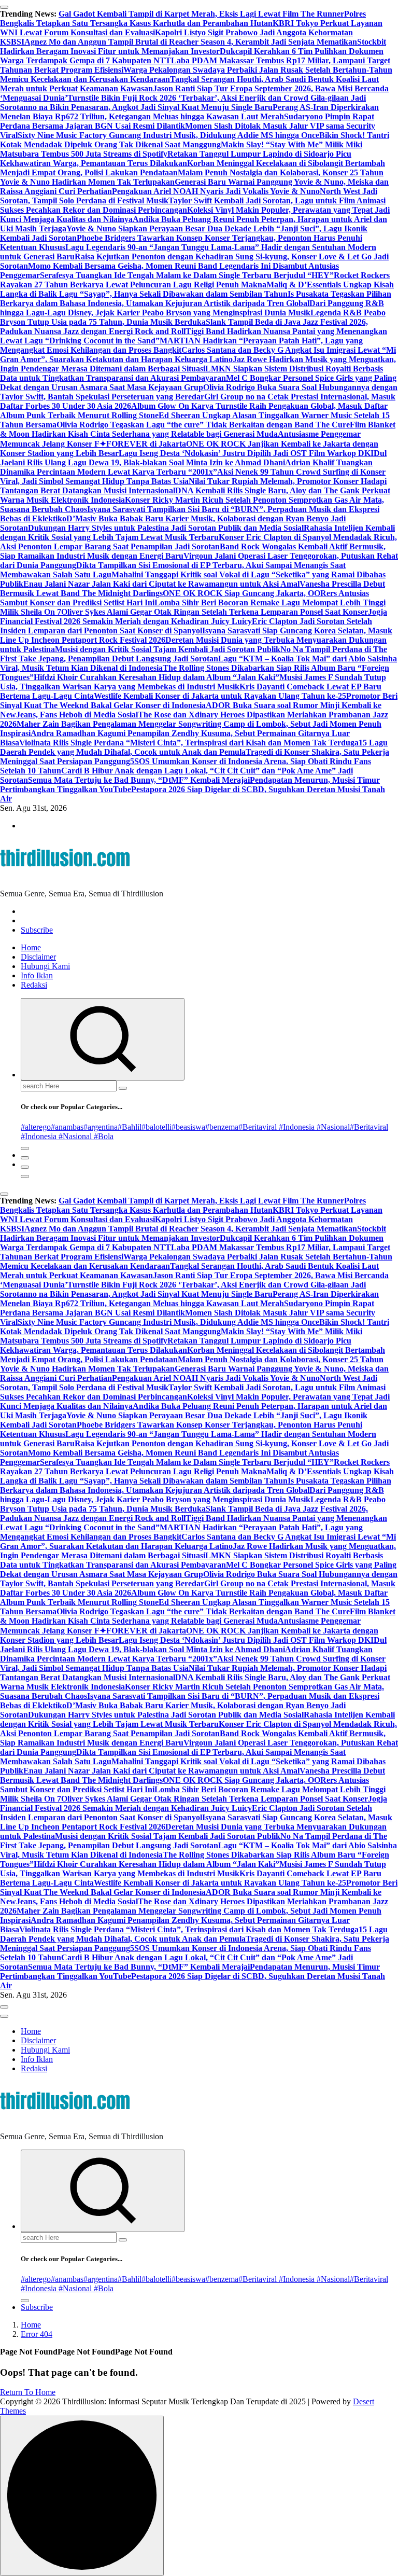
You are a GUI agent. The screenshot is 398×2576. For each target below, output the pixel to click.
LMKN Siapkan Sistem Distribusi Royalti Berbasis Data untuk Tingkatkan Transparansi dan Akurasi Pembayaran (191, 373)
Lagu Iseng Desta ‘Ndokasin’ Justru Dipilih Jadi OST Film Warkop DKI (246, 453)
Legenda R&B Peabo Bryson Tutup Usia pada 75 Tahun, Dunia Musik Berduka (193, 317)
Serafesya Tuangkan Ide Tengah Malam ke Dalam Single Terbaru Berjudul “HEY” (187, 275)
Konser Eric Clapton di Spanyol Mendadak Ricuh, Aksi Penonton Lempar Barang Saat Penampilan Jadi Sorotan (198, 542)
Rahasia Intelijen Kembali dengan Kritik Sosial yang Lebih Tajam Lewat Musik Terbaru (197, 532)
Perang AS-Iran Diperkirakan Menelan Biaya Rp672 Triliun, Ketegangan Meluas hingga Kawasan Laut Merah (189, 112)
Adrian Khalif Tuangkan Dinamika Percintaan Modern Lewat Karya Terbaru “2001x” (186, 467)
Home (31, 947)
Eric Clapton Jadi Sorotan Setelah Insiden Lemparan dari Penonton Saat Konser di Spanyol (186, 626)
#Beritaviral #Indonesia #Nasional (294, 1127)
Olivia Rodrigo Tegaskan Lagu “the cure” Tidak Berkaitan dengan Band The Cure (203, 425)
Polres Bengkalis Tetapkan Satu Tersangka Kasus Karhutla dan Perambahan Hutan (183, 18)
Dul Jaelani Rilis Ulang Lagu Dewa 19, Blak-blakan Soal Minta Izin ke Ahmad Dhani (193, 458)
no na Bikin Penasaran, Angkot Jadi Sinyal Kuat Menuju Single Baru (150, 107)
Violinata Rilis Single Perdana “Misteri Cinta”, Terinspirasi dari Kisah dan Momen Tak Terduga (189, 743)
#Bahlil (130, 1127)
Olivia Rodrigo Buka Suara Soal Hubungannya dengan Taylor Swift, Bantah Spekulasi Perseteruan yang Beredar (199, 392)
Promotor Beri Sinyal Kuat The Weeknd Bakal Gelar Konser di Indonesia (199, 701)
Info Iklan (37, 975)
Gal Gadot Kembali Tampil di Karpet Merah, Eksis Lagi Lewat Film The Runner (201, 14)
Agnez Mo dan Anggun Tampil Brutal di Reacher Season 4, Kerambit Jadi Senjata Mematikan (191, 42)
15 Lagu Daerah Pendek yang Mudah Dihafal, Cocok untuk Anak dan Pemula (194, 747)
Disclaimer (38, 957)
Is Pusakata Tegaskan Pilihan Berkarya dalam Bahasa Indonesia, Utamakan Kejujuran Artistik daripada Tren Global (196, 299)
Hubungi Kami (45, 966)
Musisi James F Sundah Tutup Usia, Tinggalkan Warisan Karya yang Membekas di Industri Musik (193, 682)
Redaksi (34, 985)
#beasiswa (188, 1127)
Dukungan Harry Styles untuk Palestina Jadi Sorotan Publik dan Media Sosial (166, 528)
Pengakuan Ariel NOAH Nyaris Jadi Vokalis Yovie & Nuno (216, 191)
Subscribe (37, 930)
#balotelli (157, 1127)
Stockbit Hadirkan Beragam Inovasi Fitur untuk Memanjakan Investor (193, 46)
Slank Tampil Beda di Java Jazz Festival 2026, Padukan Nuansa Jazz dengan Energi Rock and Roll (184, 327)
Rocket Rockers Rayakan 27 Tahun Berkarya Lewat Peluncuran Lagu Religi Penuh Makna (195, 280)
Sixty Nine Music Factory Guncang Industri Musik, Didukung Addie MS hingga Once (168, 135)
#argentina (101, 1127)
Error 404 (37, 2334)
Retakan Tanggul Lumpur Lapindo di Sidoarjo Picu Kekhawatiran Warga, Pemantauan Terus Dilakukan (176, 158)
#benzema (222, 1127)
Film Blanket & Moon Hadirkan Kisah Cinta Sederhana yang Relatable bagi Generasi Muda (198, 429)
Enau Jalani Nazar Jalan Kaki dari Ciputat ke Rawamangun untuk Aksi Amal (161, 584)
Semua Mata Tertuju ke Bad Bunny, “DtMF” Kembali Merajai (139, 780)
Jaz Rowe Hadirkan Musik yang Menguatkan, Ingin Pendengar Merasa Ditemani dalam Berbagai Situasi (198, 364)
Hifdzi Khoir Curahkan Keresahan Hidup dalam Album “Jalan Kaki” (157, 677)
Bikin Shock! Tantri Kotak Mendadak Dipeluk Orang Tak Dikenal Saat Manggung (195, 140)
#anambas (67, 1127)
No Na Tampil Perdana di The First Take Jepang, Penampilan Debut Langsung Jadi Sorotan (194, 654)
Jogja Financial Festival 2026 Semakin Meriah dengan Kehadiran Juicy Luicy (194, 617)
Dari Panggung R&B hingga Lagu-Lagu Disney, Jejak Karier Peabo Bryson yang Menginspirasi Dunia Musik (192, 308)
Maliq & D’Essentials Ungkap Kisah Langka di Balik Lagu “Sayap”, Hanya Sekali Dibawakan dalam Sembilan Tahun (197, 289)
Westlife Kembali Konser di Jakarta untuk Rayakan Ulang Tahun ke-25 (220, 696)
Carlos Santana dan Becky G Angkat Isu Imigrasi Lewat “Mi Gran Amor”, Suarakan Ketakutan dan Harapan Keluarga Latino (198, 355)
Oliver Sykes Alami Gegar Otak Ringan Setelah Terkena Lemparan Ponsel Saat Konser (215, 612)
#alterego (36, 1127)
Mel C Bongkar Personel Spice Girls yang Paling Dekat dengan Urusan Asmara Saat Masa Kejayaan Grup (198, 383)
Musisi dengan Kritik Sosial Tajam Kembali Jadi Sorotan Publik (168, 649)
